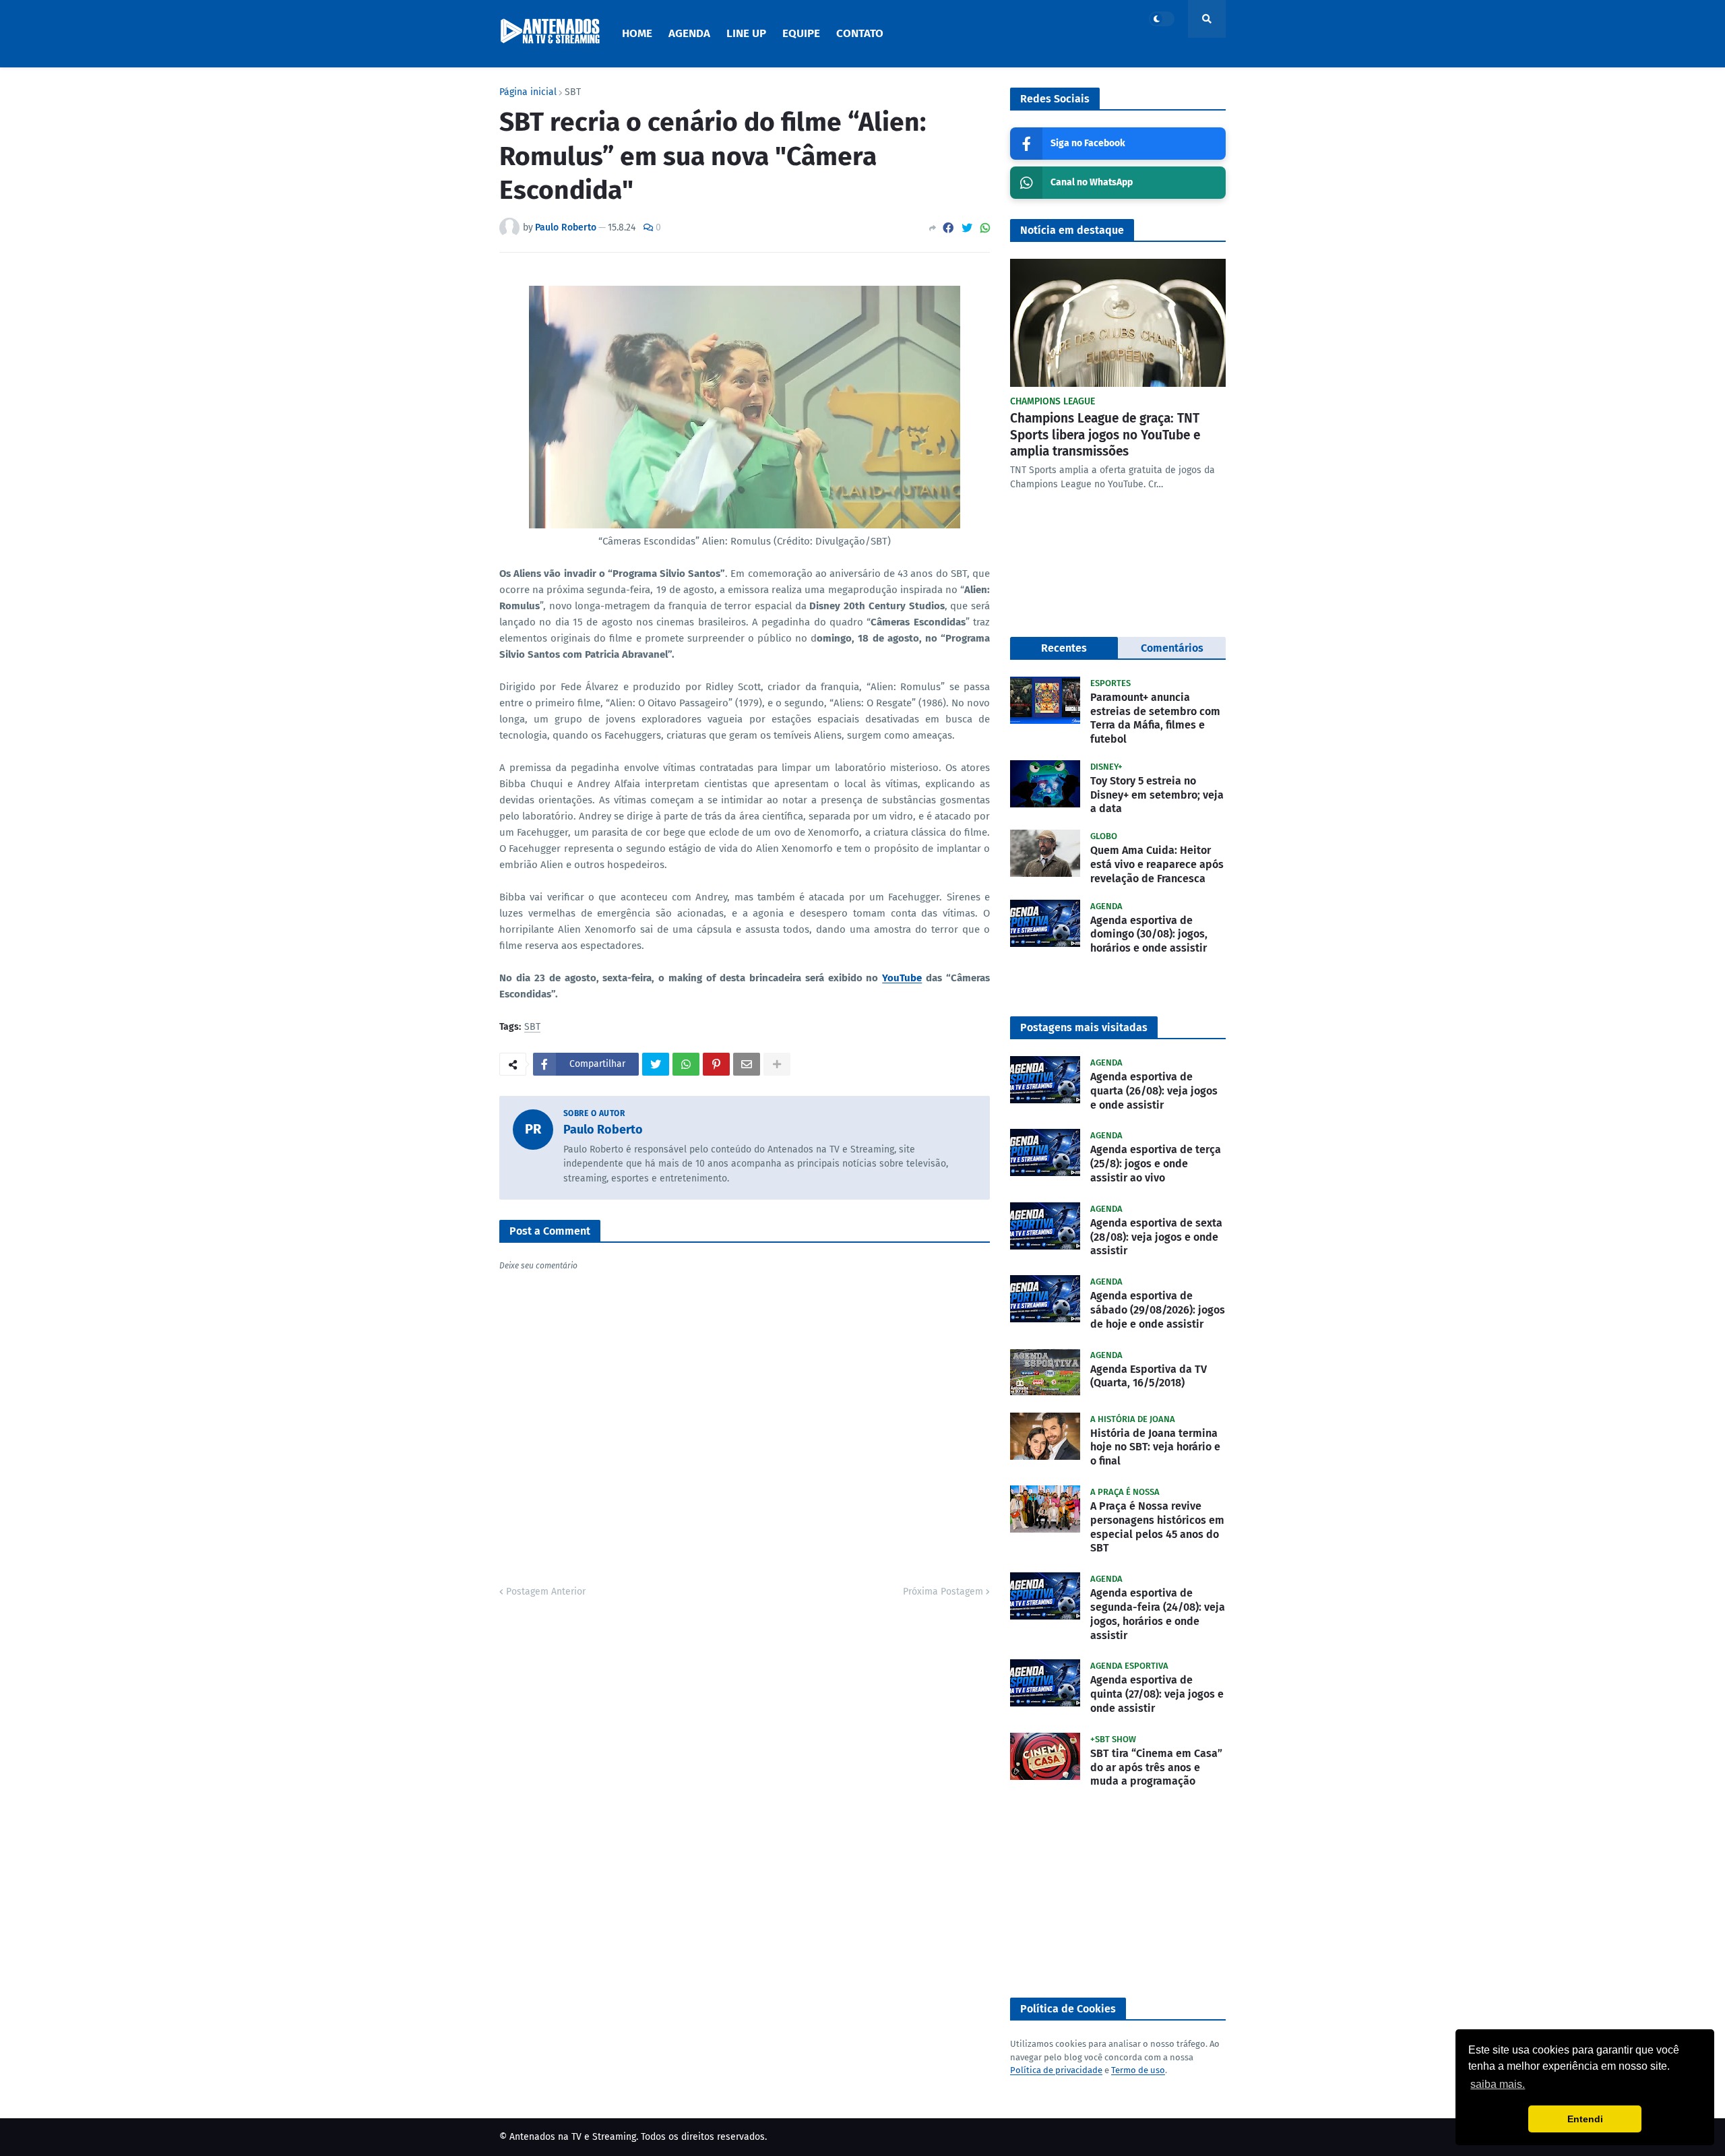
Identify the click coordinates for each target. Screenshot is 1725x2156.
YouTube (902, 978)
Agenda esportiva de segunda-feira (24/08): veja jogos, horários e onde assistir (1158, 1614)
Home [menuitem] (637, 33)
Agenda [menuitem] (689, 33)
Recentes (1064, 648)
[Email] (747, 1064)
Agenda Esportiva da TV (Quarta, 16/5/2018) (1149, 1376)
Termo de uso (1138, 2070)
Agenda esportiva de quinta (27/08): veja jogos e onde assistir (1157, 1694)
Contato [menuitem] (860, 33)
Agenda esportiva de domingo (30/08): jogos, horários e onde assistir (1149, 934)
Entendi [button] (1585, 2119)
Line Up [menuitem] (746, 33)
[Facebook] (948, 228)
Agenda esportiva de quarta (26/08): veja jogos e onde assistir (1154, 1091)
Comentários (1172, 648)
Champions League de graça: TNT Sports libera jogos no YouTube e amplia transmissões (1105, 435)
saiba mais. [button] (1498, 2084)
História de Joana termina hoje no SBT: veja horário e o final (1155, 1447)
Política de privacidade (1056, 2070)
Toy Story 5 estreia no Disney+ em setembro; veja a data (1157, 795)
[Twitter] (967, 228)
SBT (573, 92)
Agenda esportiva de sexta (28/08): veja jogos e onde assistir (1156, 1237)
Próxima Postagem (943, 1592)
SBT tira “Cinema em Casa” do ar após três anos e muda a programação (1156, 1767)
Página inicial (528, 92)
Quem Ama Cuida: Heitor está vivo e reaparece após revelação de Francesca (1157, 864)
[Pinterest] (716, 1064)
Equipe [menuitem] (801, 33)
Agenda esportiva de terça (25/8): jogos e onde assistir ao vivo (1156, 1164)
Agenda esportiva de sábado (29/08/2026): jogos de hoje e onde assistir (1158, 1310)
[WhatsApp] (985, 228)
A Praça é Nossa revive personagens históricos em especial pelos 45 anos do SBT (1157, 1527)
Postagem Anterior (546, 1592)
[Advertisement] (1118, 1893)
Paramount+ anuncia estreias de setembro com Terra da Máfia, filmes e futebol (1155, 718)
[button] (1162, 19)
